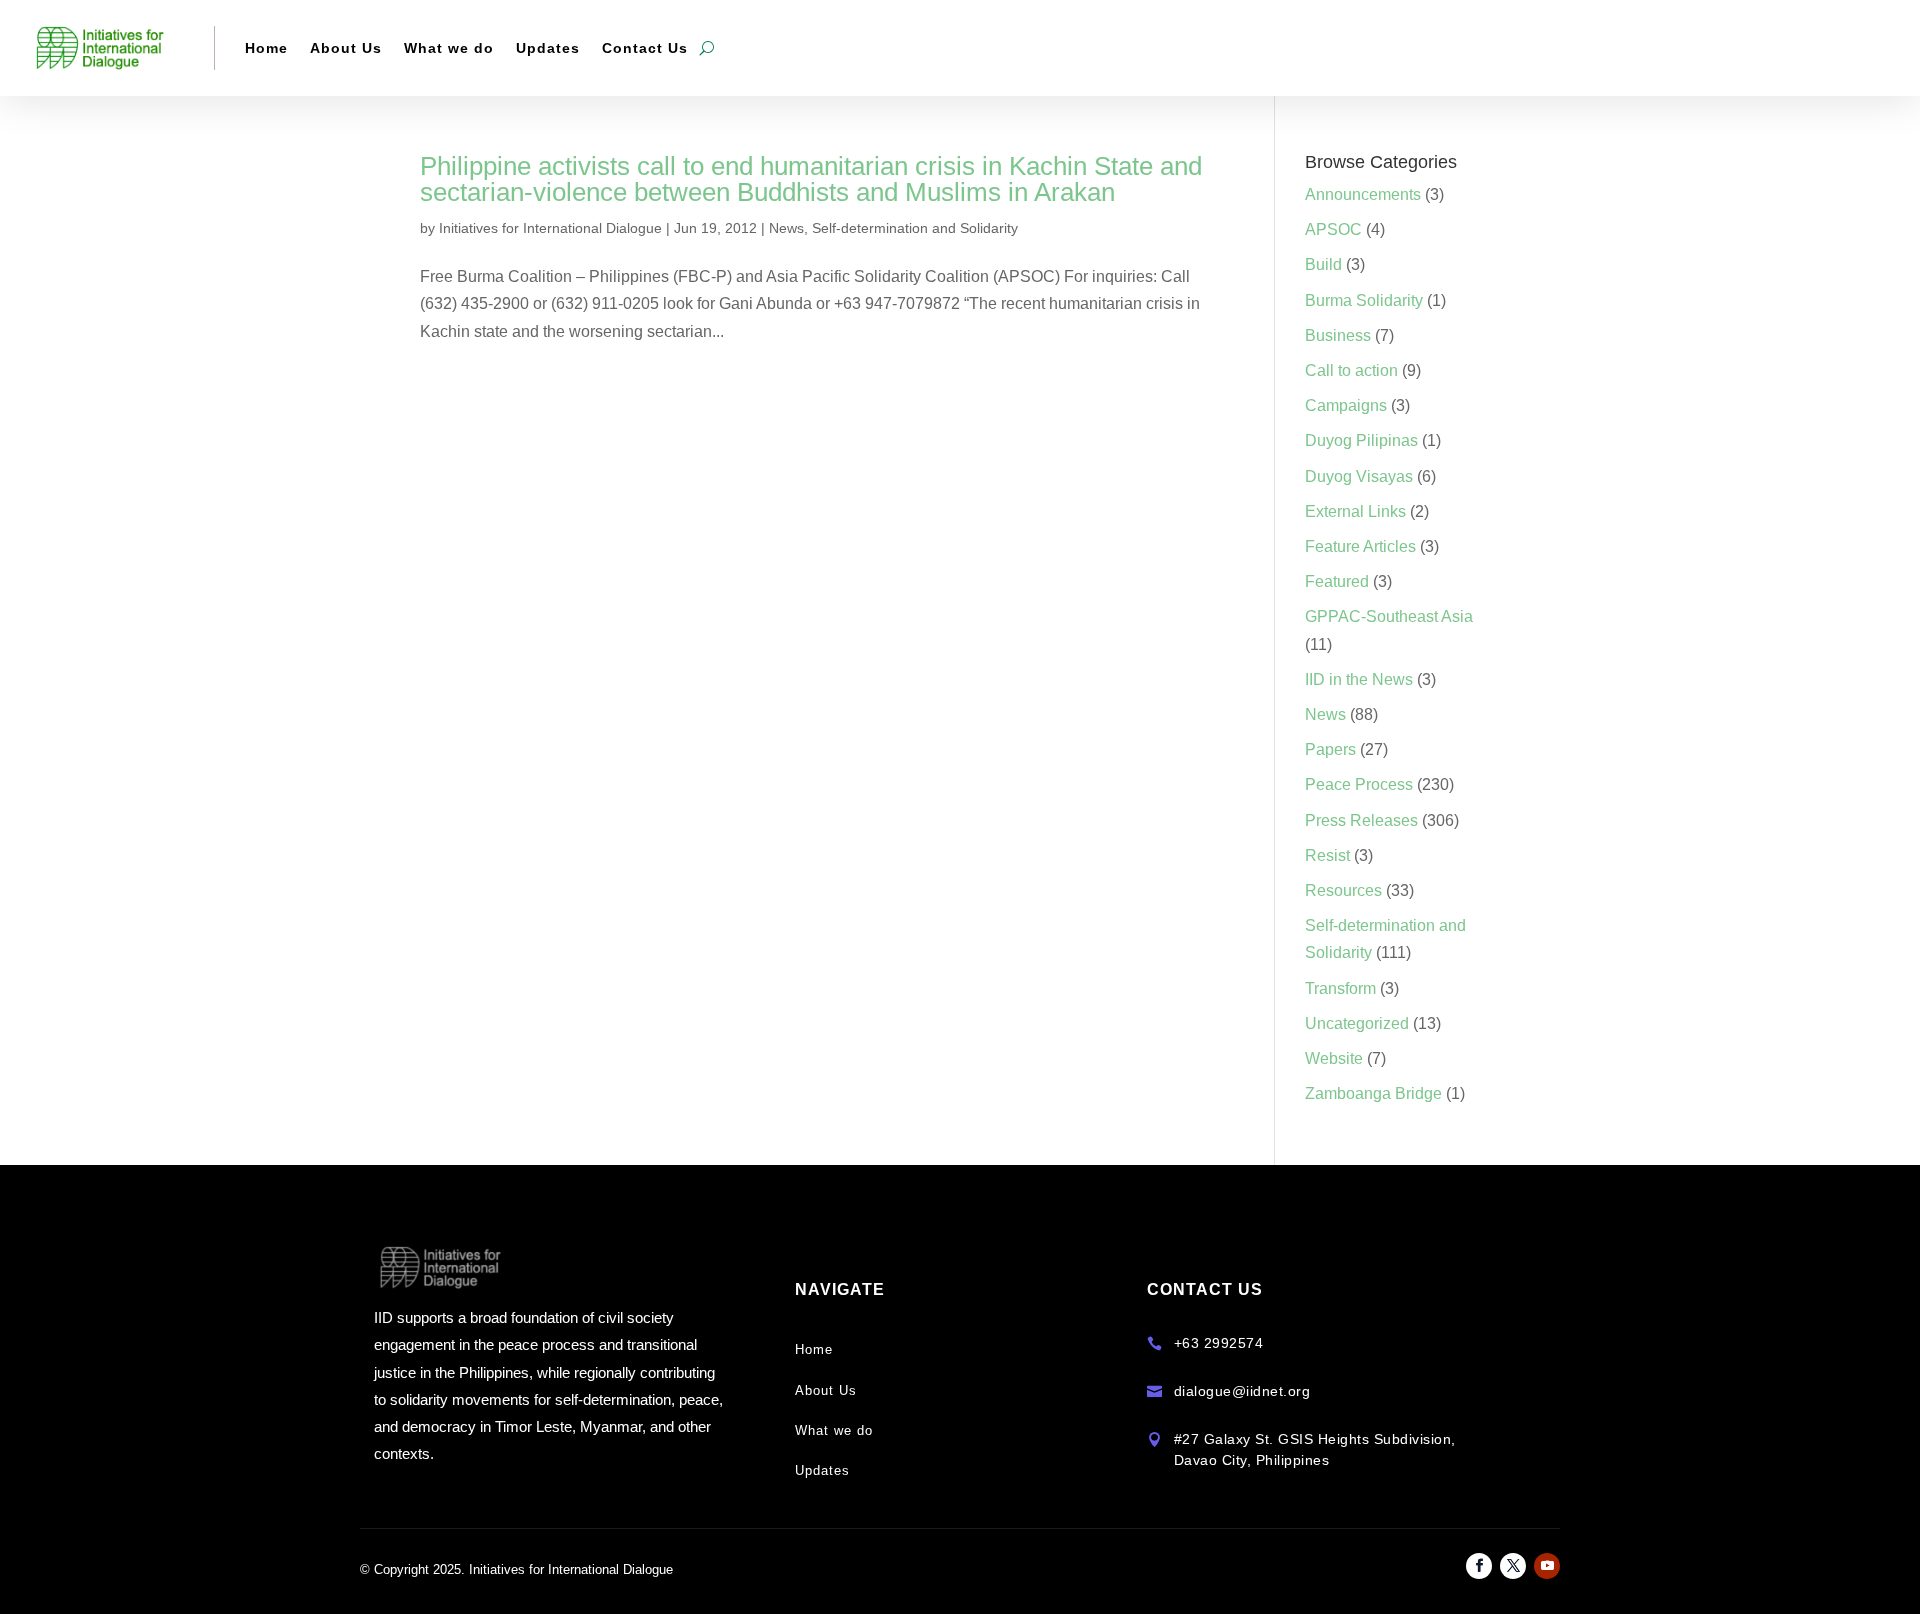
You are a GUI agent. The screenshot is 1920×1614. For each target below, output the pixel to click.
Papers (1330, 749)
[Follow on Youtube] (1547, 1566)
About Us (346, 48)
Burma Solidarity (1364, 300)
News (786, 228)
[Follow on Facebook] (1479, 1566)
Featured (1337, 581)
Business (1338, 335)
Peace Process (1359, 784)
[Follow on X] (1513, 1566)
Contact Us (645, 48)
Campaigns (1346, 405)
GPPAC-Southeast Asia (1389, 616)
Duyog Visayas (1359, 476)
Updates (548, 48)
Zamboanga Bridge (1373, 1093)
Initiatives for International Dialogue (550, 228)
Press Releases (1361, 820)
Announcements (1363, 194)
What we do (449, 48)
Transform (1340, 988)
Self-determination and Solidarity (915, 228)
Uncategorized (1357, 1023)
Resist (1327, 855)
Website (1334, 1058)
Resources (1343, 890)
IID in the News (1359, 679)
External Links (1355, 511)
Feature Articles (1360, 546)
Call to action (1351, 370)
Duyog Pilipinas (1361, 440)
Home (266, 48)
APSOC (1333, 229)
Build (1323, 264)
